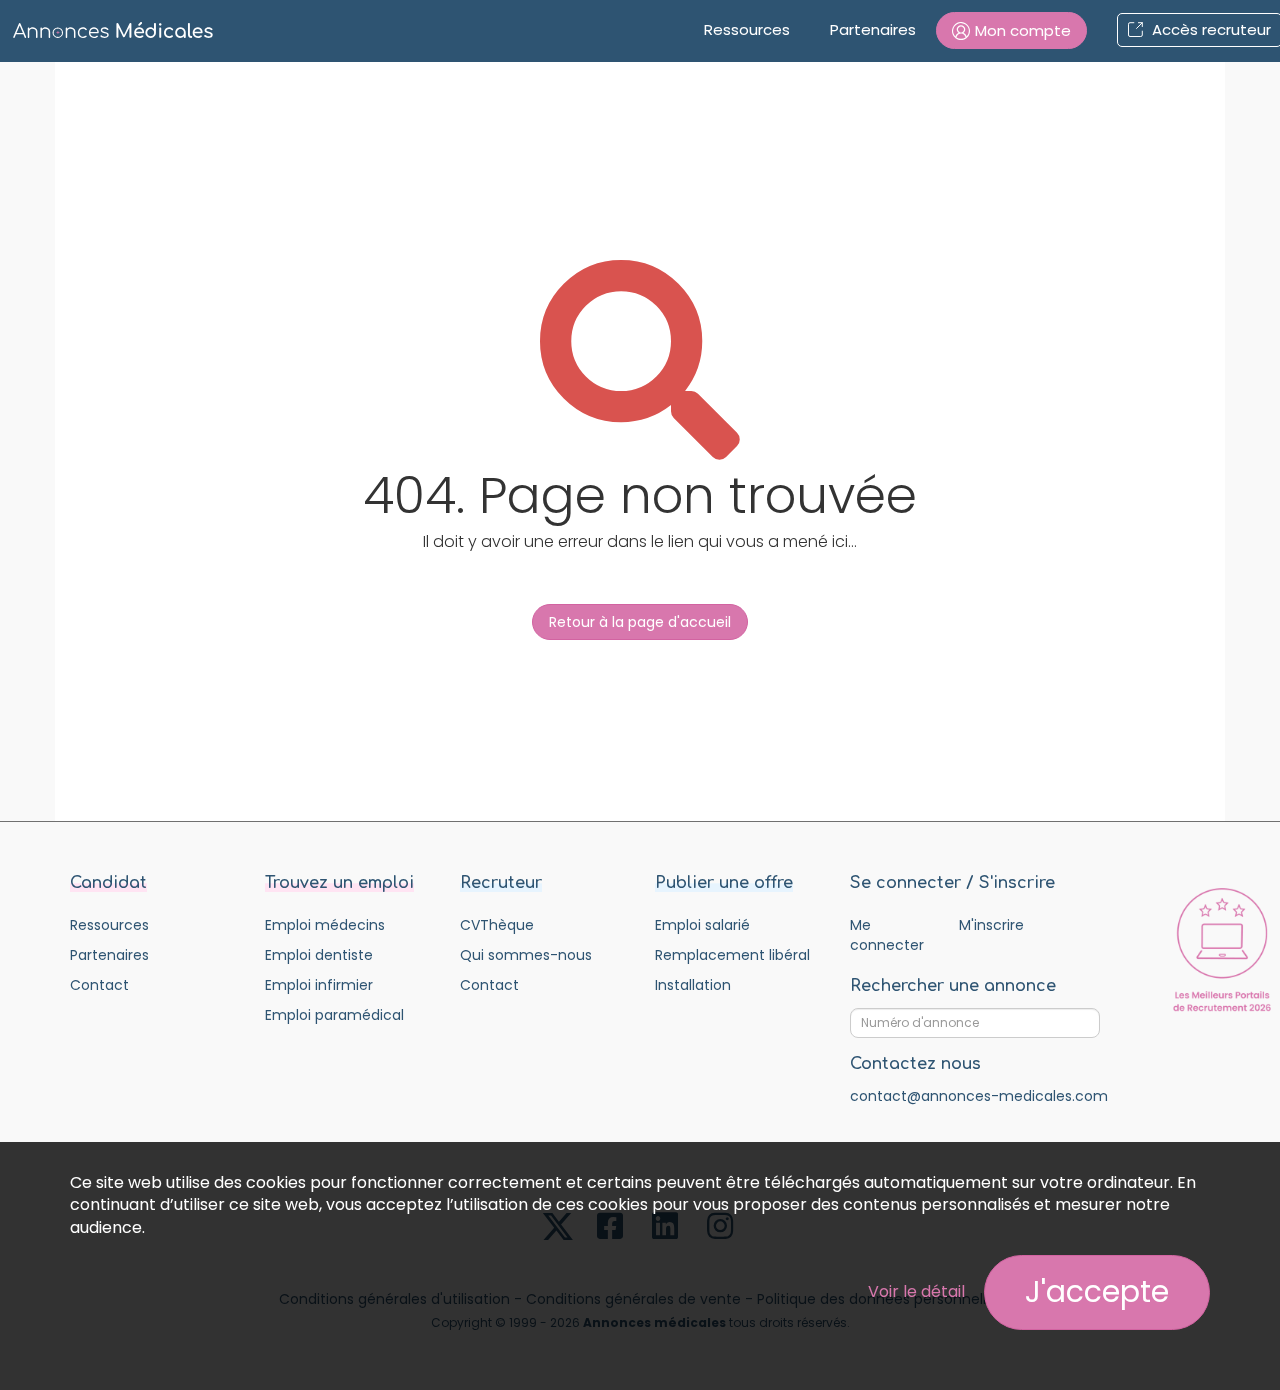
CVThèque (497, 925)
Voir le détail (916, 1291)
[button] (1011, 30)
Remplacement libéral (732, 955)
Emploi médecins (325, 925)
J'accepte (1097, 1291)
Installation (693, 985)
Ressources (747, 29)
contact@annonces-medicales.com (979, 1096)
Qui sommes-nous (526, 955)
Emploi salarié (702, 925)
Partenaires (873, 29)
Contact (99, 985)
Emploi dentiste (319, 955)
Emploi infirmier (319, 985)
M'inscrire (991, 925)
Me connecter (887, 935)
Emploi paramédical (334, 1015)
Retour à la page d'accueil (640, 622)
